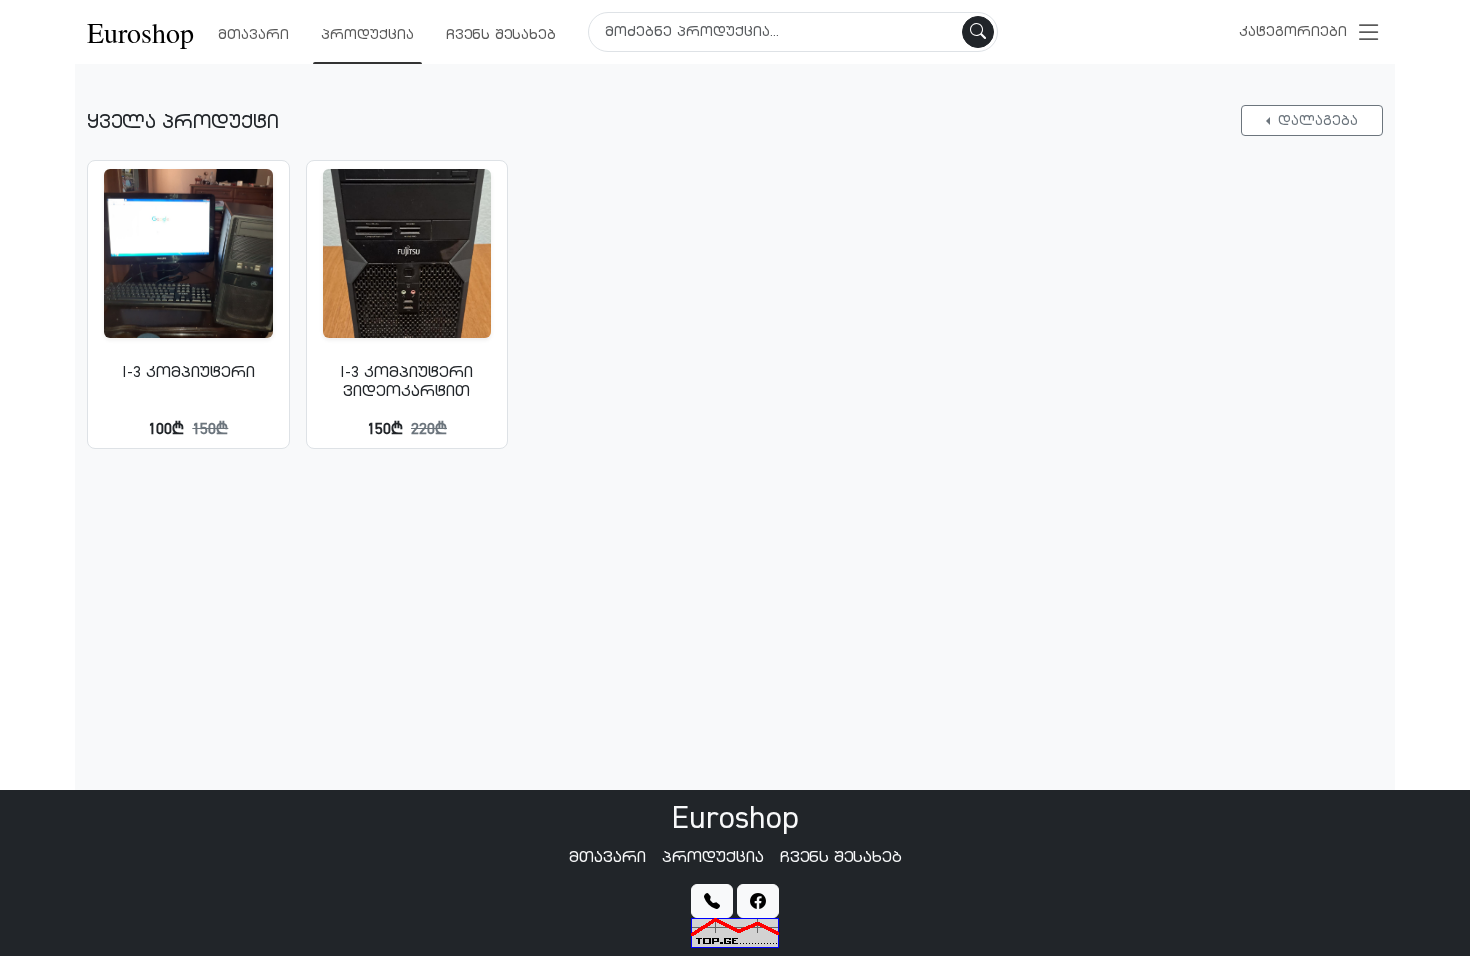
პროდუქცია (367, 34)
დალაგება (1316, 120)
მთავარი (253, 34)
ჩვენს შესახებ (501, 34)
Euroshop (140, 32)
